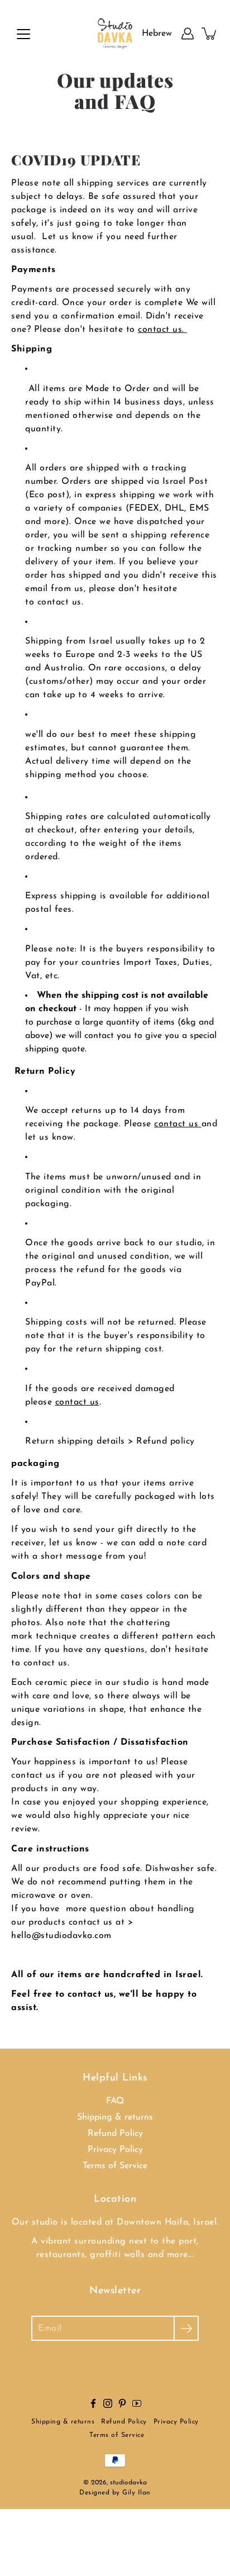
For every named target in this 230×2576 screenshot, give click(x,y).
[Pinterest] (122, 2403)
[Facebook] (93, 2403)
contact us (178, 1124)
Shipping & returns (115, 2117)
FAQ (115, 2101)
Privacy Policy (115, 2150)
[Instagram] (108, 2403)
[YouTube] (137, 2403)
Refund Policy (115, 2134)
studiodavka (128, 2483)
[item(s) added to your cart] (210, 34)
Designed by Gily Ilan (115, 2493)
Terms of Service (115, 2166)
